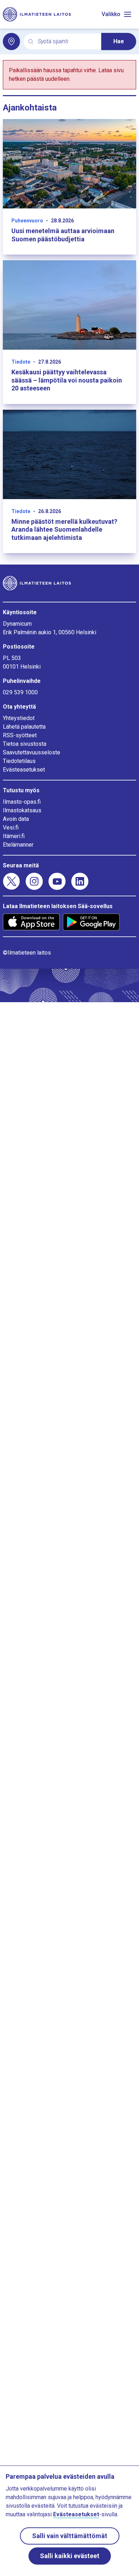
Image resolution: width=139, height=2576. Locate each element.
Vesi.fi (11, 828)
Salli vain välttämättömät (70, 2536)
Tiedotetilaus (19, 761)
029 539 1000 (20, 692)
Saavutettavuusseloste (32, 752)
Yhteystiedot (19, 718)
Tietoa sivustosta (25, 744)
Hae (119, 41)
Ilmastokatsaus (22, 810)
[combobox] (67, 42)
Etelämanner (18, 845)
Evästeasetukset (24, 770)
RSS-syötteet (20, 735)
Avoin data (16, 819)
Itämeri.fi (14, 836)
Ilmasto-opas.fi (22, 802)
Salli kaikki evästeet (70, 2556)
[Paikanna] (11, 41)
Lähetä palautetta (24, 727)
